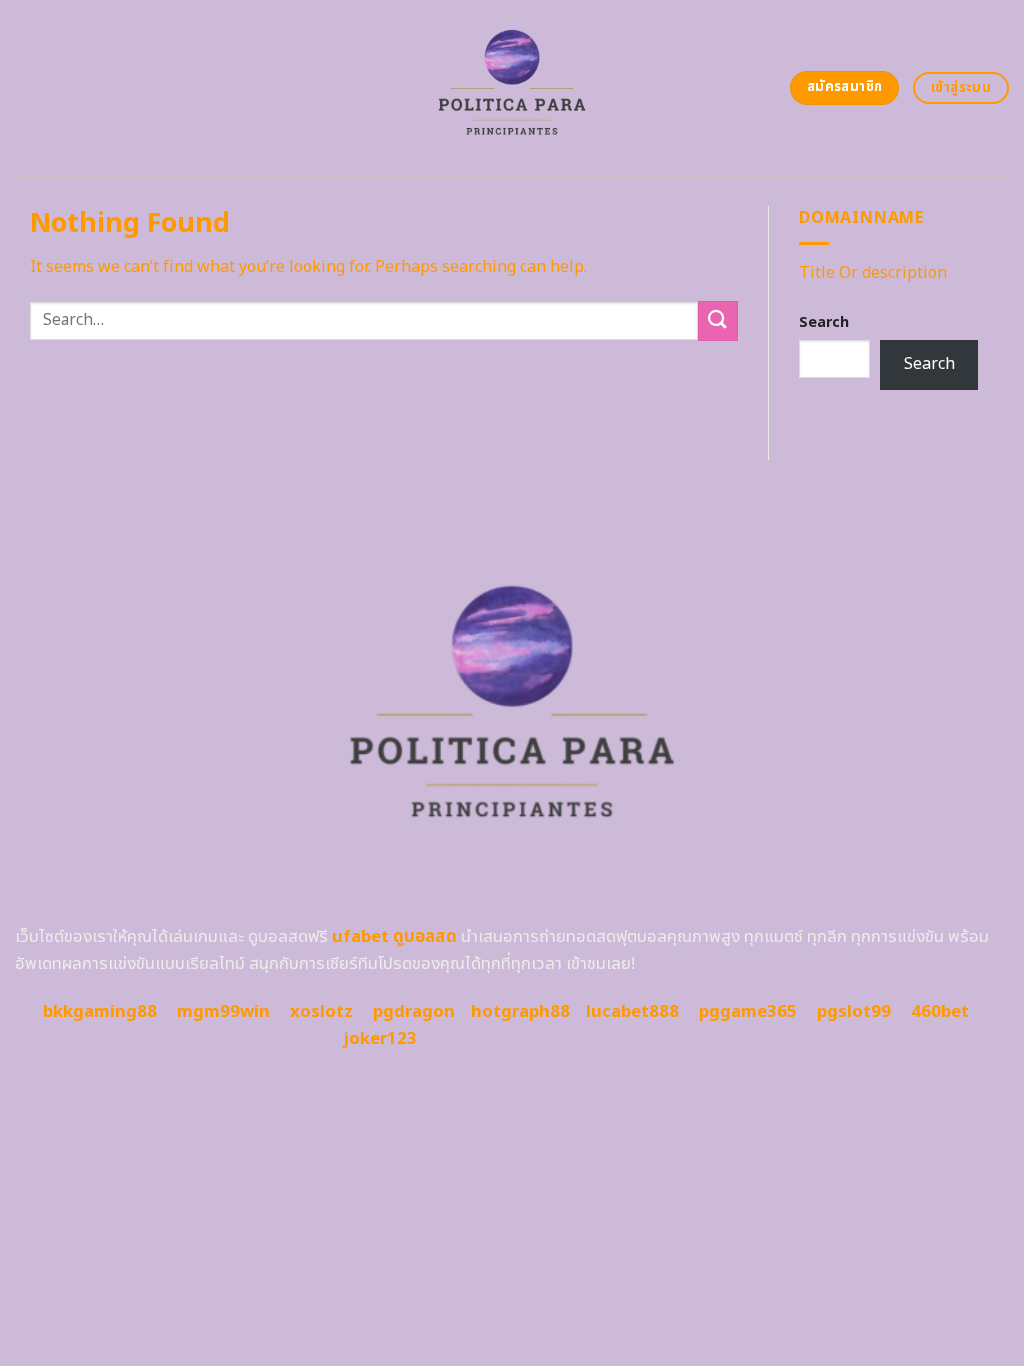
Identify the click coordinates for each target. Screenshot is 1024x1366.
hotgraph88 (520, 1012)
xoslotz (321, 1012)
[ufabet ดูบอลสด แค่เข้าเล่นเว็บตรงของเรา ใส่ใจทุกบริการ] (512, 88)
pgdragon (414, 1012)
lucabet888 (632, 1012)
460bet (940, 1012)
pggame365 (748, 1012)
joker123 (380, 1039)
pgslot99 (854, 1012)
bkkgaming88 (100, 1012)
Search (824, 322)
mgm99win (223, 1012)
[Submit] (718, 320)
